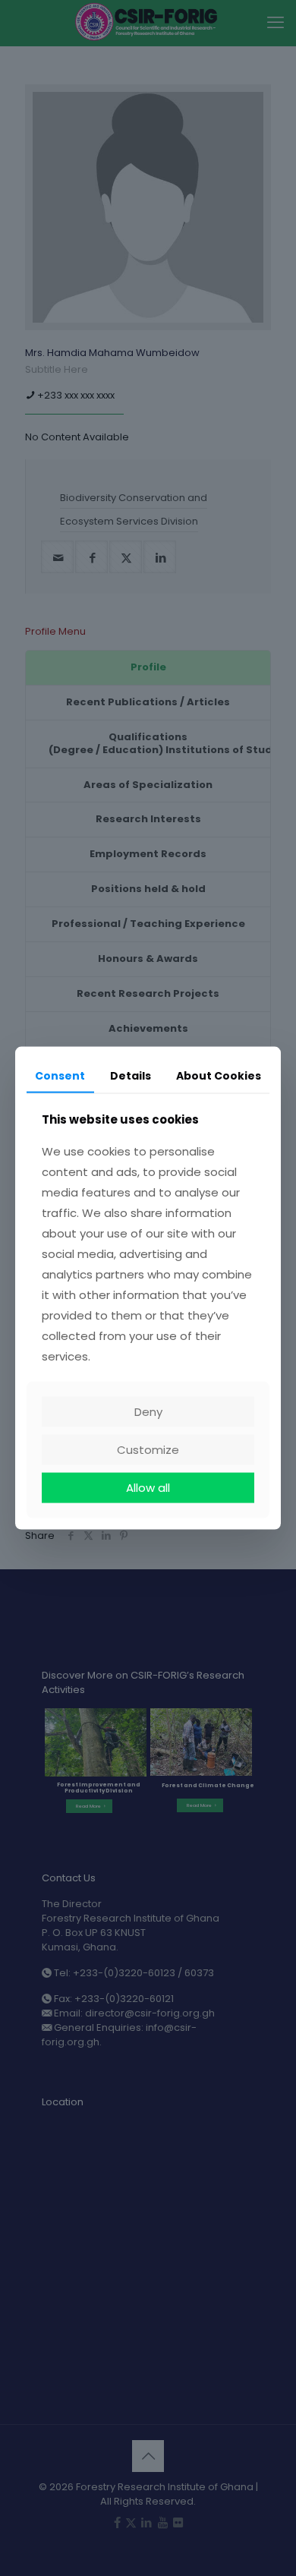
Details (131, 1075)
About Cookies (219, 1075)
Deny (148, 1412)
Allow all (148, 1488)
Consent (60, 1075)
